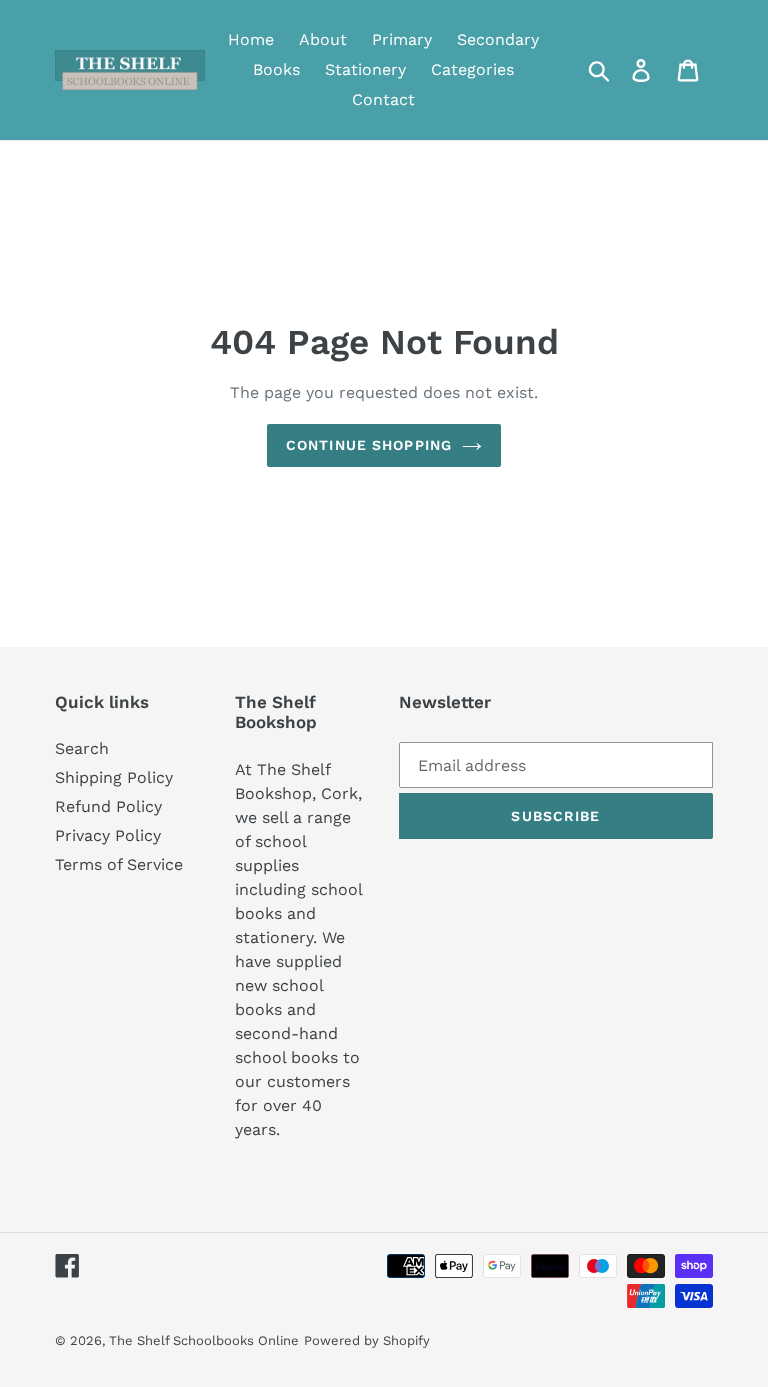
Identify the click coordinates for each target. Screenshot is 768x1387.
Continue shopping (369, 445)
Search (82, 748)
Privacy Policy (108, 835)
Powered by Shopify (367, 1340)
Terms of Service (119, 864)
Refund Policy (108, 806)
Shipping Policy (114, 777)
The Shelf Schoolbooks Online (204, 1340)
